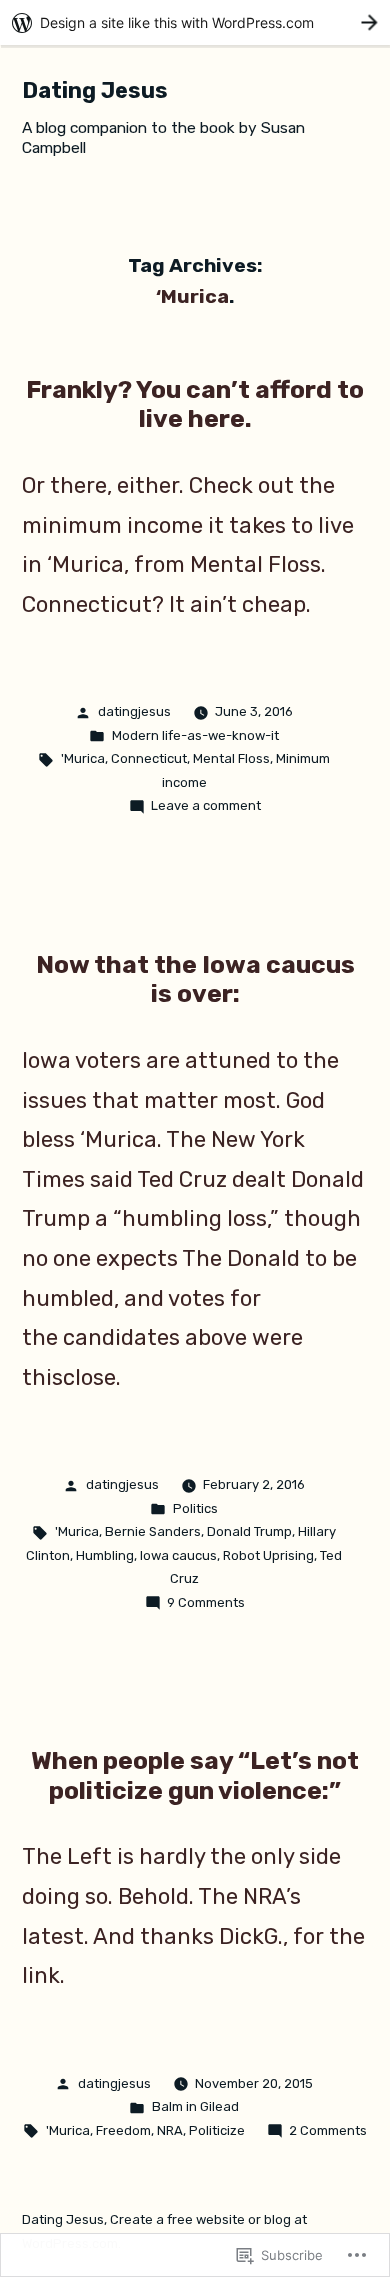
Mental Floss (231, 758)
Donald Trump (249, 1531)
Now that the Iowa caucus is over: (195, 979)
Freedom (123, 2130)
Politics (195, 1508)
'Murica (83, 758)
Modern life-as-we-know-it (195, 735)
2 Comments (328, 2130)
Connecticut (149, 758)
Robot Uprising (268, 1555)
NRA (170, 2130)
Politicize (217, 2130)
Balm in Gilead (195, 2106)
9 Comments (206, 1602)
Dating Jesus (95, 90)
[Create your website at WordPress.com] (195, 22)
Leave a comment (206, 805)
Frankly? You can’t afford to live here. (195, 404)
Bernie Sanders (153, 1531)
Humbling (105, 1555)
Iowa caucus (178, 1555)
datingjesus (134, 711)
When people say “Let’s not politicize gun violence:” (195, 1775)
